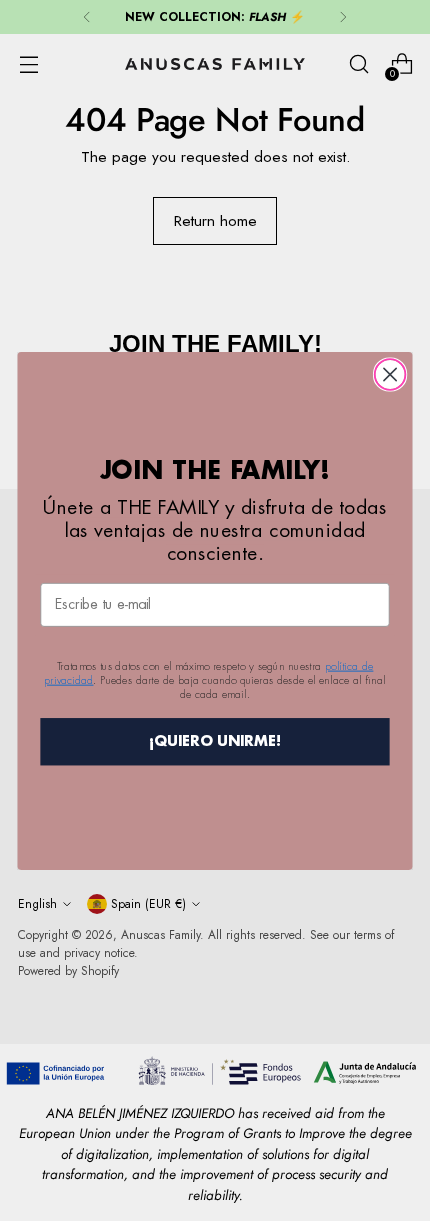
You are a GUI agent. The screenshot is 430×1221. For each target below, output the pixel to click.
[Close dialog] (390, 374)
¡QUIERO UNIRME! (215, 741)
